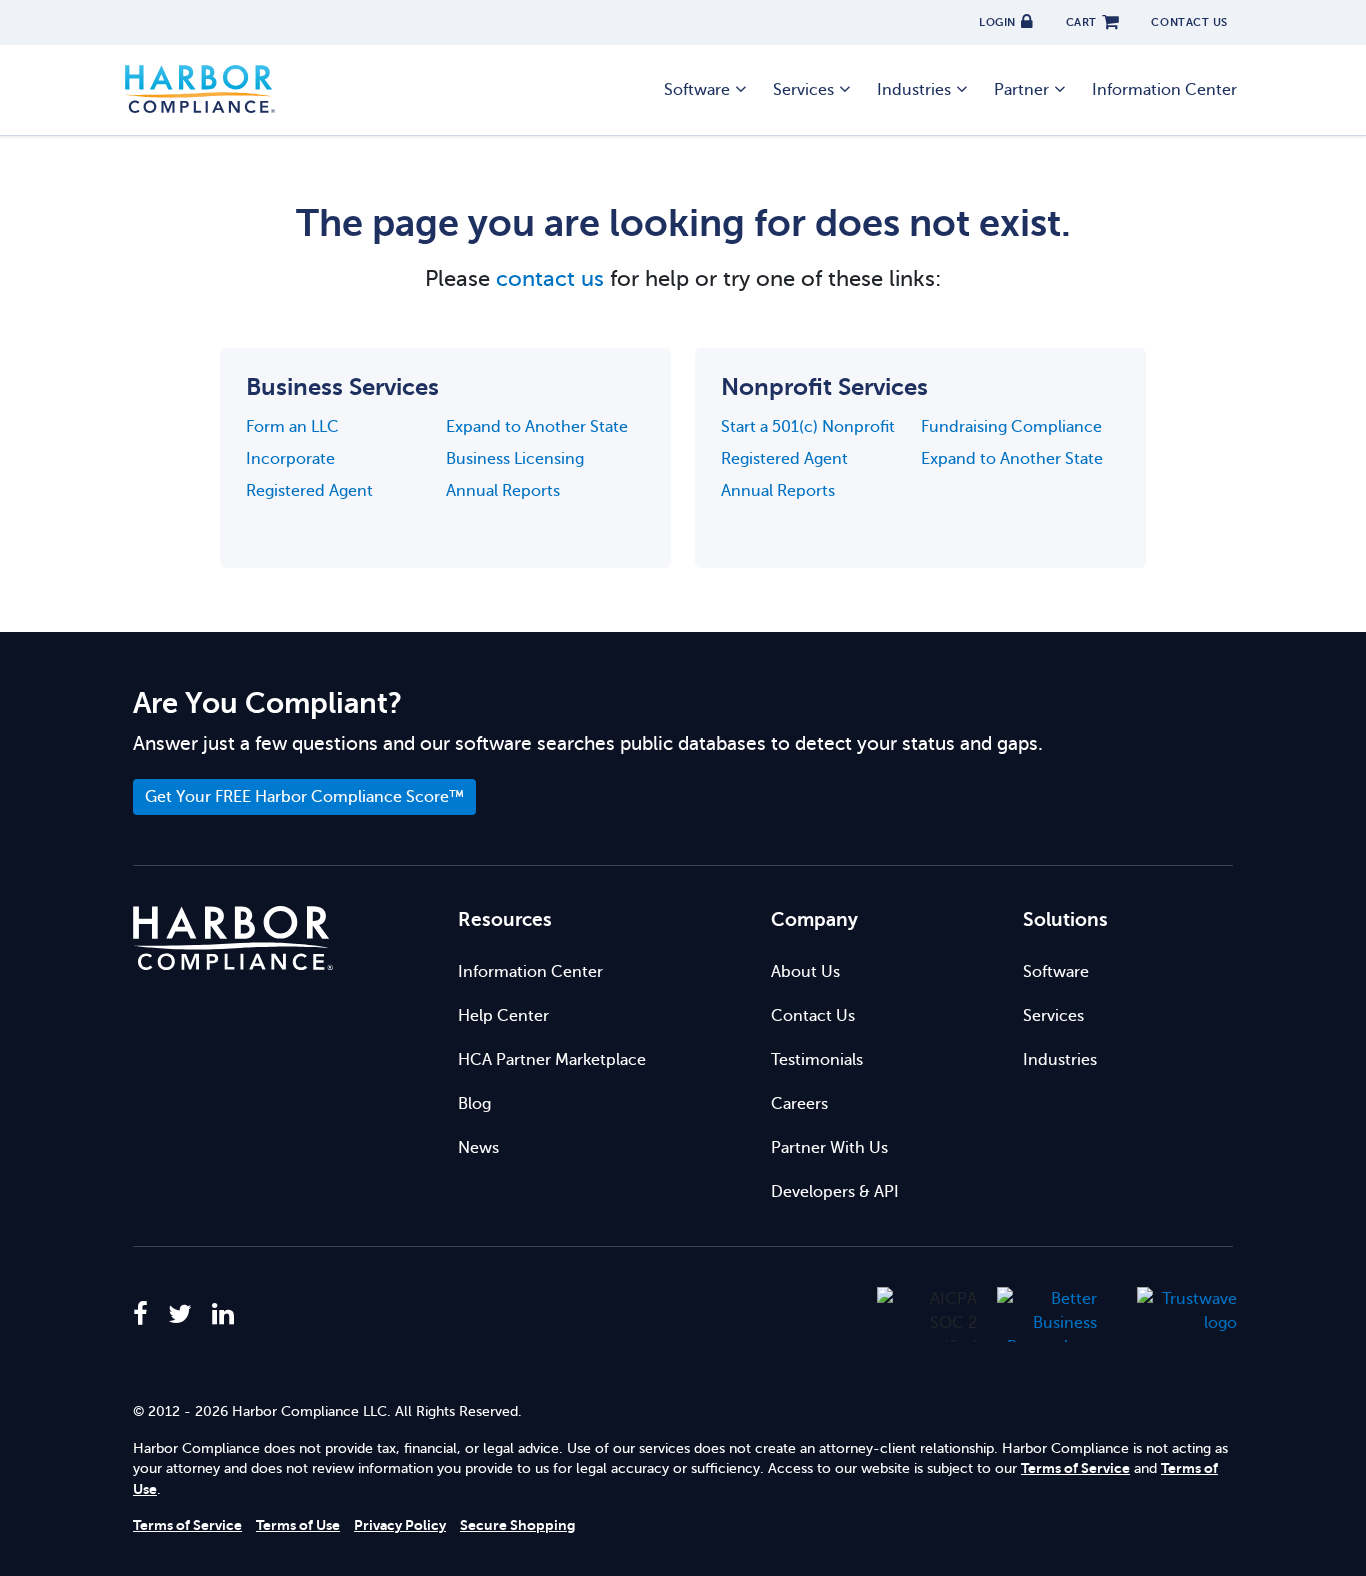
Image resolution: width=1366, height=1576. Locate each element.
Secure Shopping (517, 1525)
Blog (474, 1104)
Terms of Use (298, 1525)
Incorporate (290, 459)
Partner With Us (829, 1148)
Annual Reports (503, 491)
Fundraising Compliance (1011, 427)
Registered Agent (309, 491)
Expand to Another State (537, 427)
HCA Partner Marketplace (552, 1060)
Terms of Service (1075, 1468)
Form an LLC (292, 427)
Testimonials (817, 1060)
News (478, 1148)
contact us (550, 278)
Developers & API (835, 1192)
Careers (799, 1104)
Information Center (1164, 90)
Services (1053, 1016)
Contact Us (813, 1016)
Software (1056, 972)
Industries (1060, 1060)
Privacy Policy (400, 1525)
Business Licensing (515, 459)
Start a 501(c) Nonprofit (808, 427)
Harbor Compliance (200, 90)
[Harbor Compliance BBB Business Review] (1037, 1314)
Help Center (503, 1016)
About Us (805, 972)
